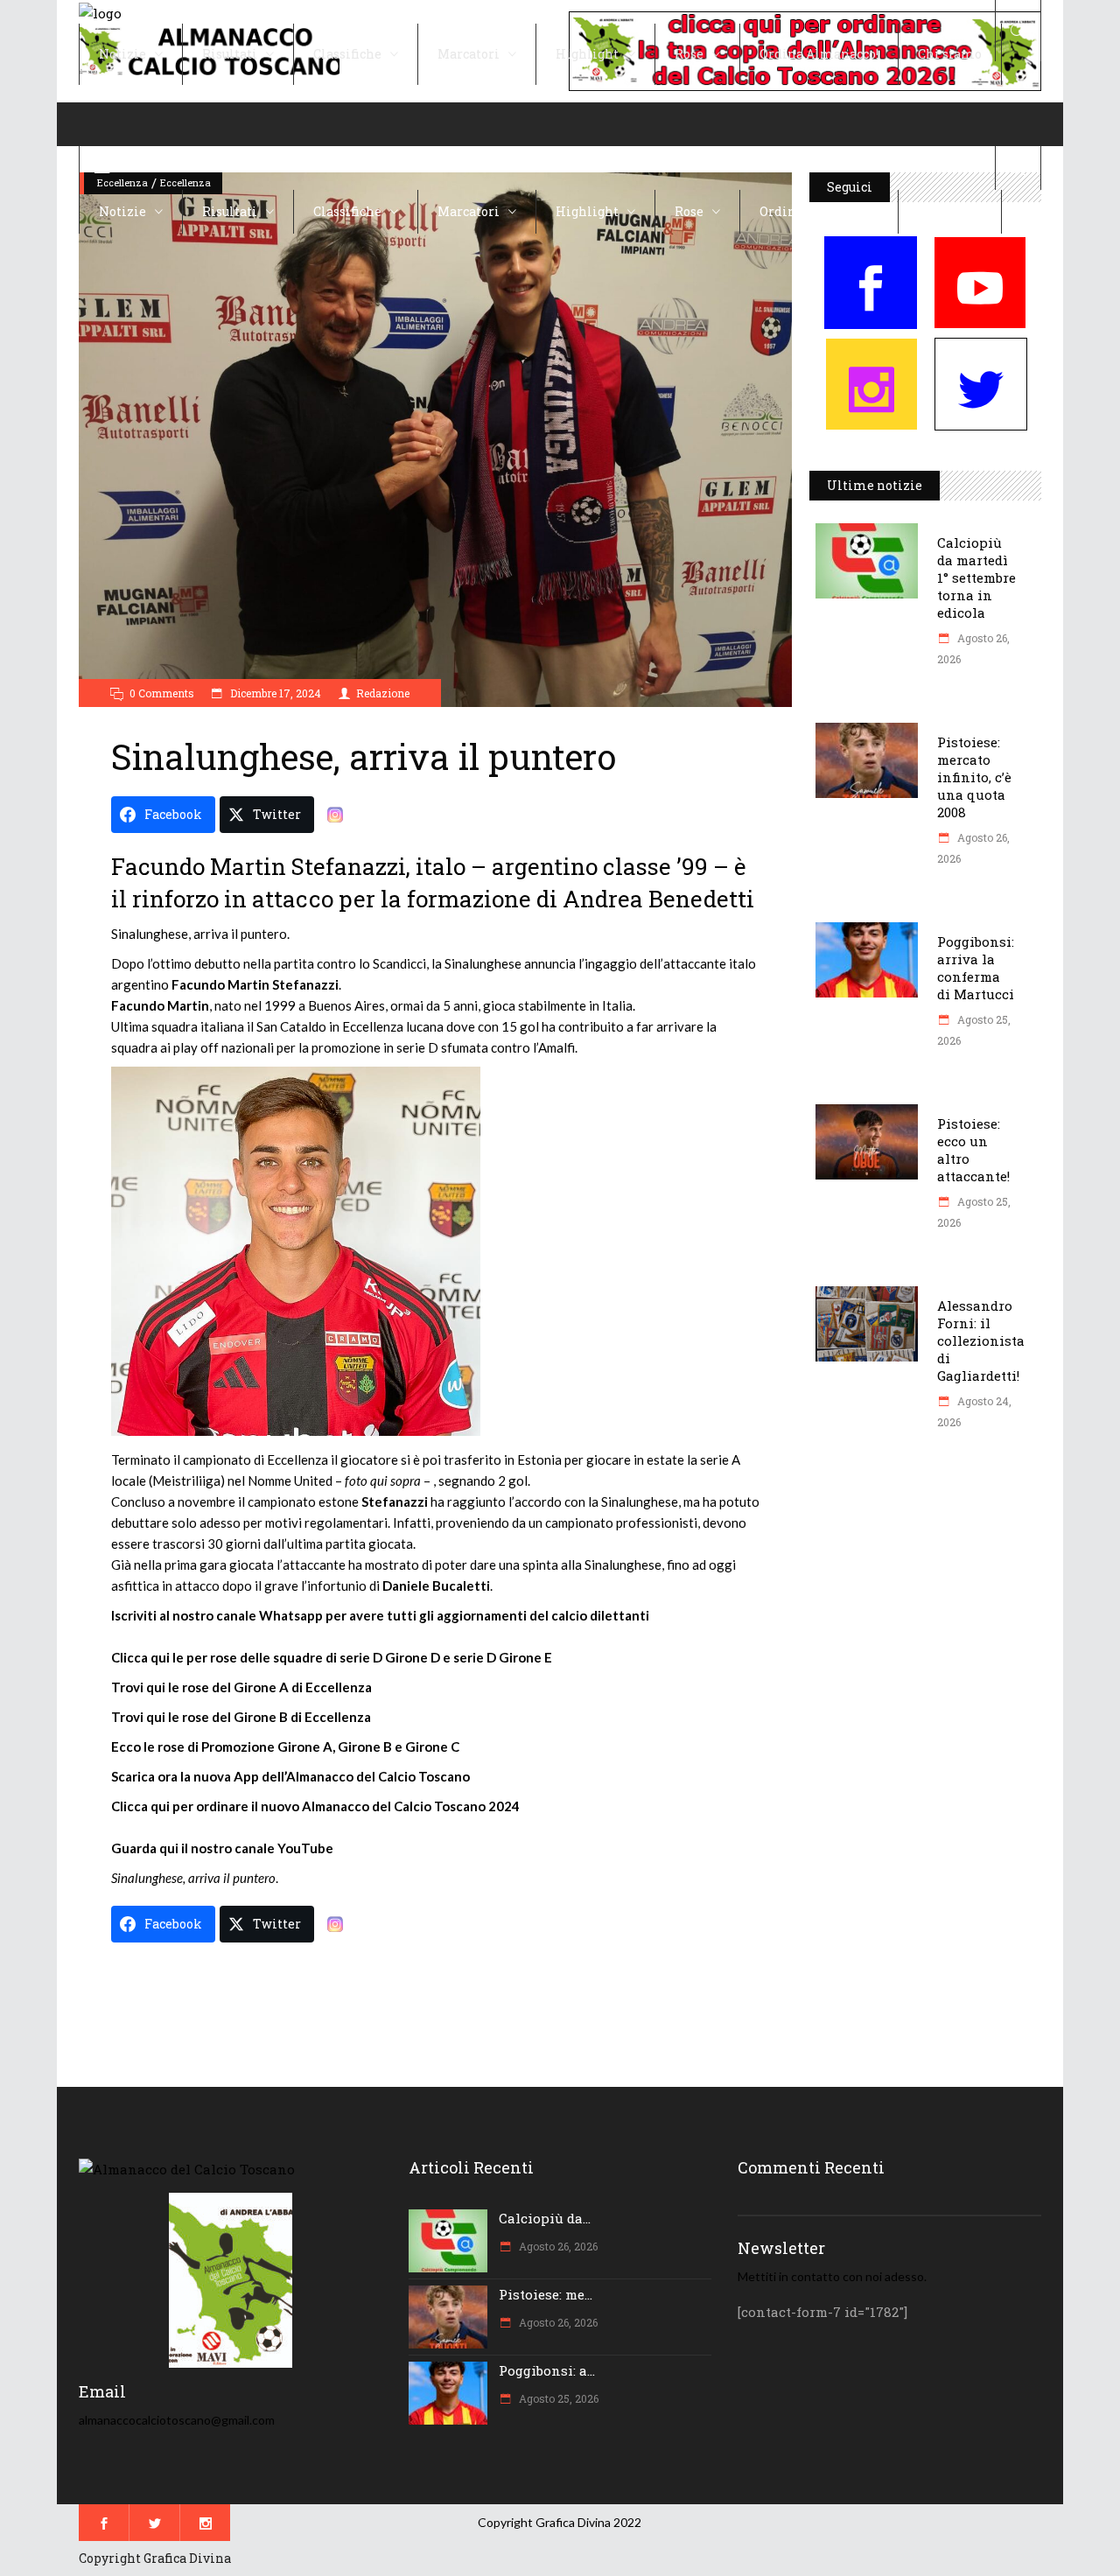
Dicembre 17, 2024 (274, 693)
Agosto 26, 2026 (557, 2246)
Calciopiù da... (545, 2218)
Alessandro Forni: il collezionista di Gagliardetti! (981, 1340)
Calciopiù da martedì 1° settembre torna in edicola (976, 577)
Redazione (383, 693)
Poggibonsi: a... (547, 2370)
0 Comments (162, 693)
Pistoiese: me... (546, 2294)
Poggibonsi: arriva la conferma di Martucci (976, 968)
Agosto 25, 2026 (557, 2398)
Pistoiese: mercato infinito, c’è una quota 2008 (974, 777)
